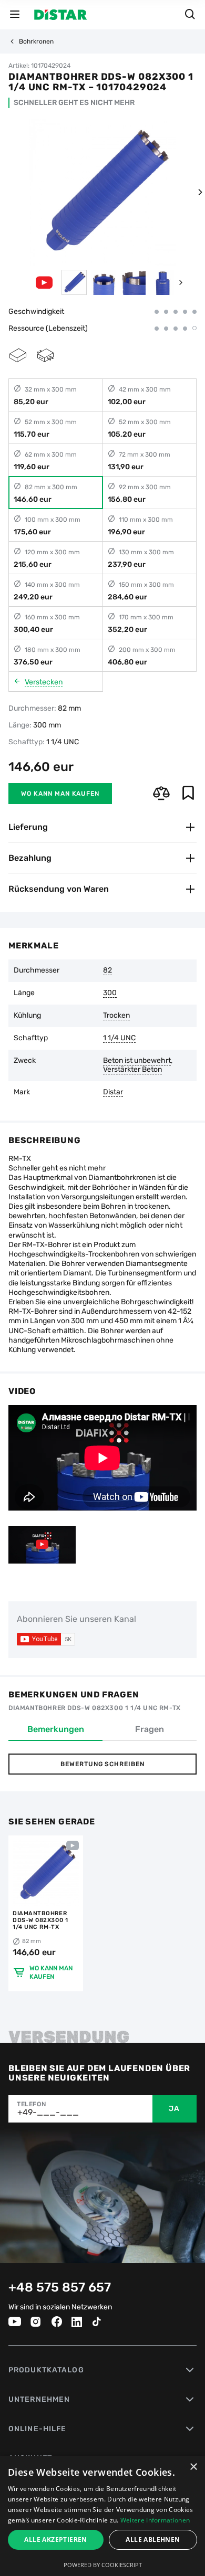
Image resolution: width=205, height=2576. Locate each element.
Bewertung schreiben (102, 1764)
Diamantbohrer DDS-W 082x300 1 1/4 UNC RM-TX (40, 1920)
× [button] (193, 2467)
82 (107, 970)
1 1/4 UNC (119, 1038)
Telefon (31, 2104)
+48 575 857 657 (60, 2287)
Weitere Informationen (155, 2520)
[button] (200, 192)
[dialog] (102, 2516)
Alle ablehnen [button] (153, 2540)
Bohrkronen (36, 41)
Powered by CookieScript (103, 2565)
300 (110, 993)
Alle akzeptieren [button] (55, 2540)
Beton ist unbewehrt (137, 1061)
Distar (113, 1092)
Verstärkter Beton (132, 1070)
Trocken (116, 1016)
